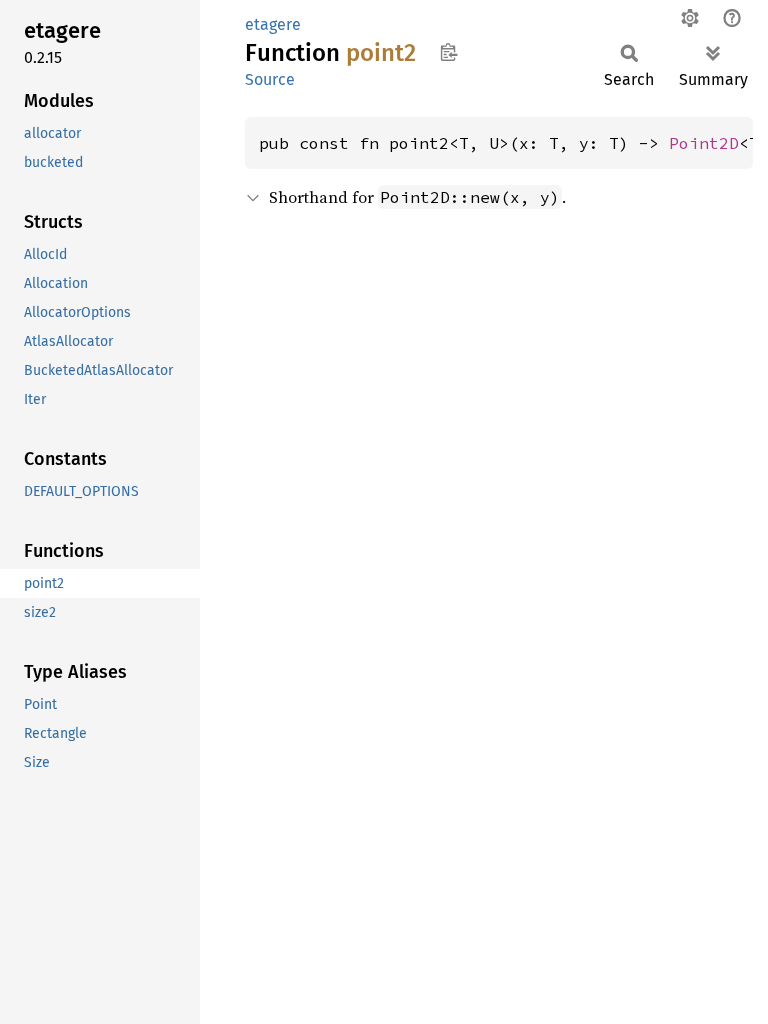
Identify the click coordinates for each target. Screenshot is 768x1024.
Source (270, 79)
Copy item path (448, 52)
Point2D (704, 143)
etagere (273, 24)
